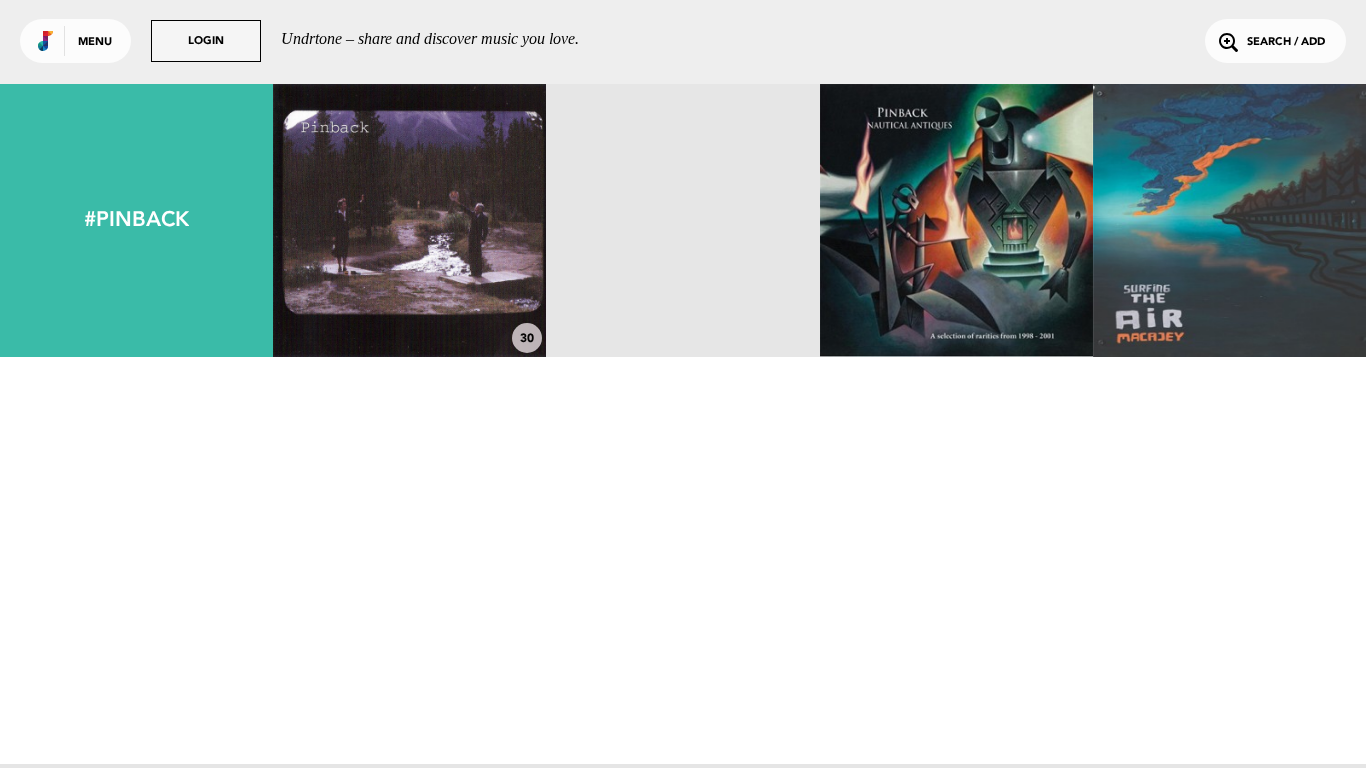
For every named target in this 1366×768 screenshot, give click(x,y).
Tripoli (409, 302)
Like (352, 220)
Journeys (1229, 302)
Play (409, 220)
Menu (95, 42)
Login (206, 41)
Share (466, 220)
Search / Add (1286, 42)
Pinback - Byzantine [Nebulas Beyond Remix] (956, 293)
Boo (682, 302)
